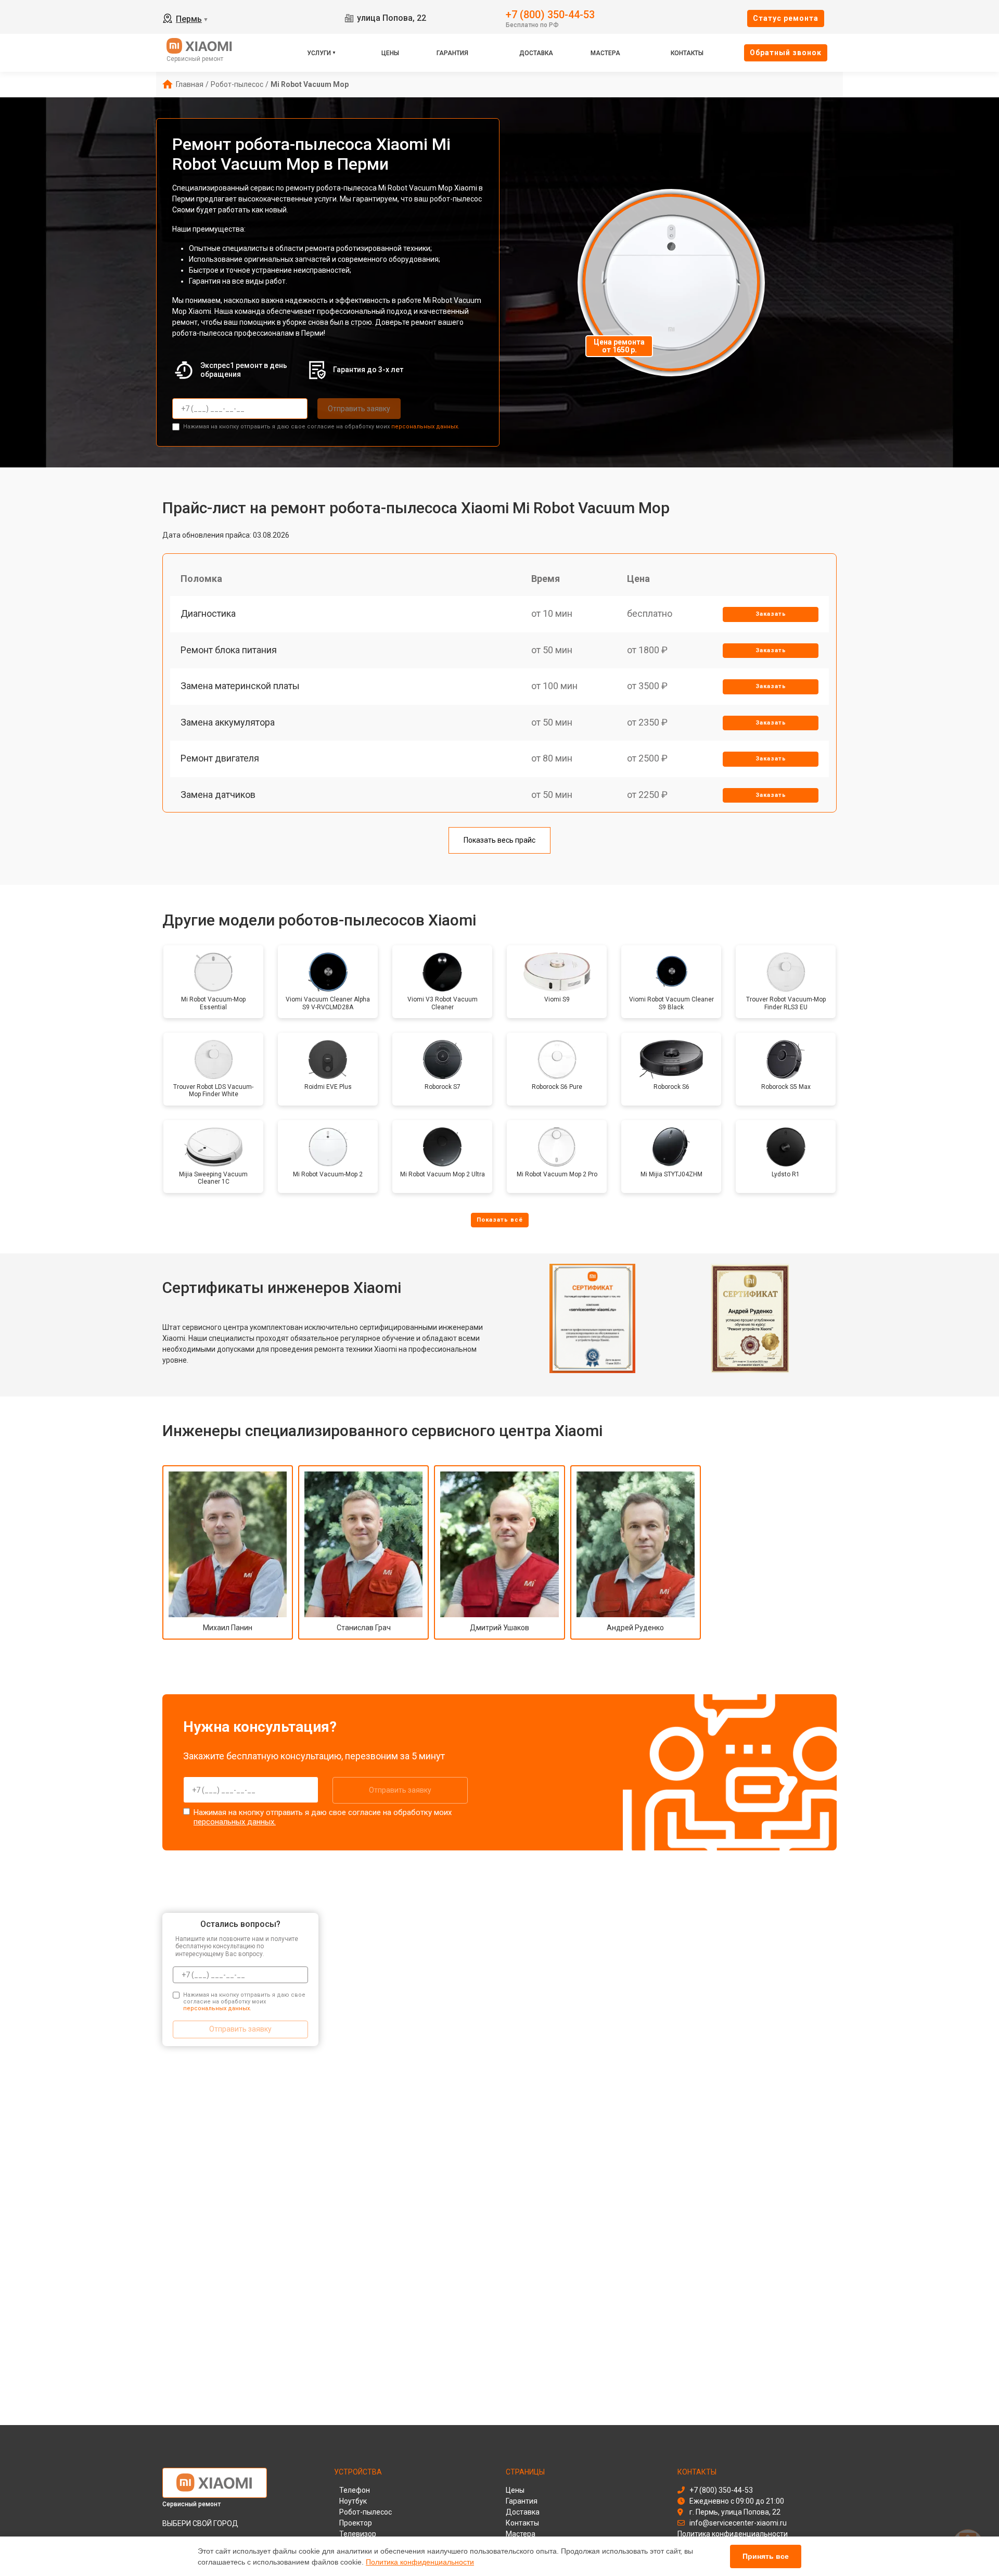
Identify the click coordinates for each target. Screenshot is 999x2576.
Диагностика (208, 613)
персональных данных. (425, 427)
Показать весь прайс (499, 840)
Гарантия (452, 53)
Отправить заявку (359, 409)
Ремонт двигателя (220, 758)
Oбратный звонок (786, 53)
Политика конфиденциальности (420, 2562)
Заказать (771, 614)
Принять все (766, 2556)
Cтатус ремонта (786, 18)
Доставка (536, 53)
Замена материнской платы (240, 686)
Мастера (605, 53)
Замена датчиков (218, 795)
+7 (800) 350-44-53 (550, 14)
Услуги (319, 53)
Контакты (687, 53)
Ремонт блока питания (229, 650)
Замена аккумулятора (228, 722)
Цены (390, 53)
